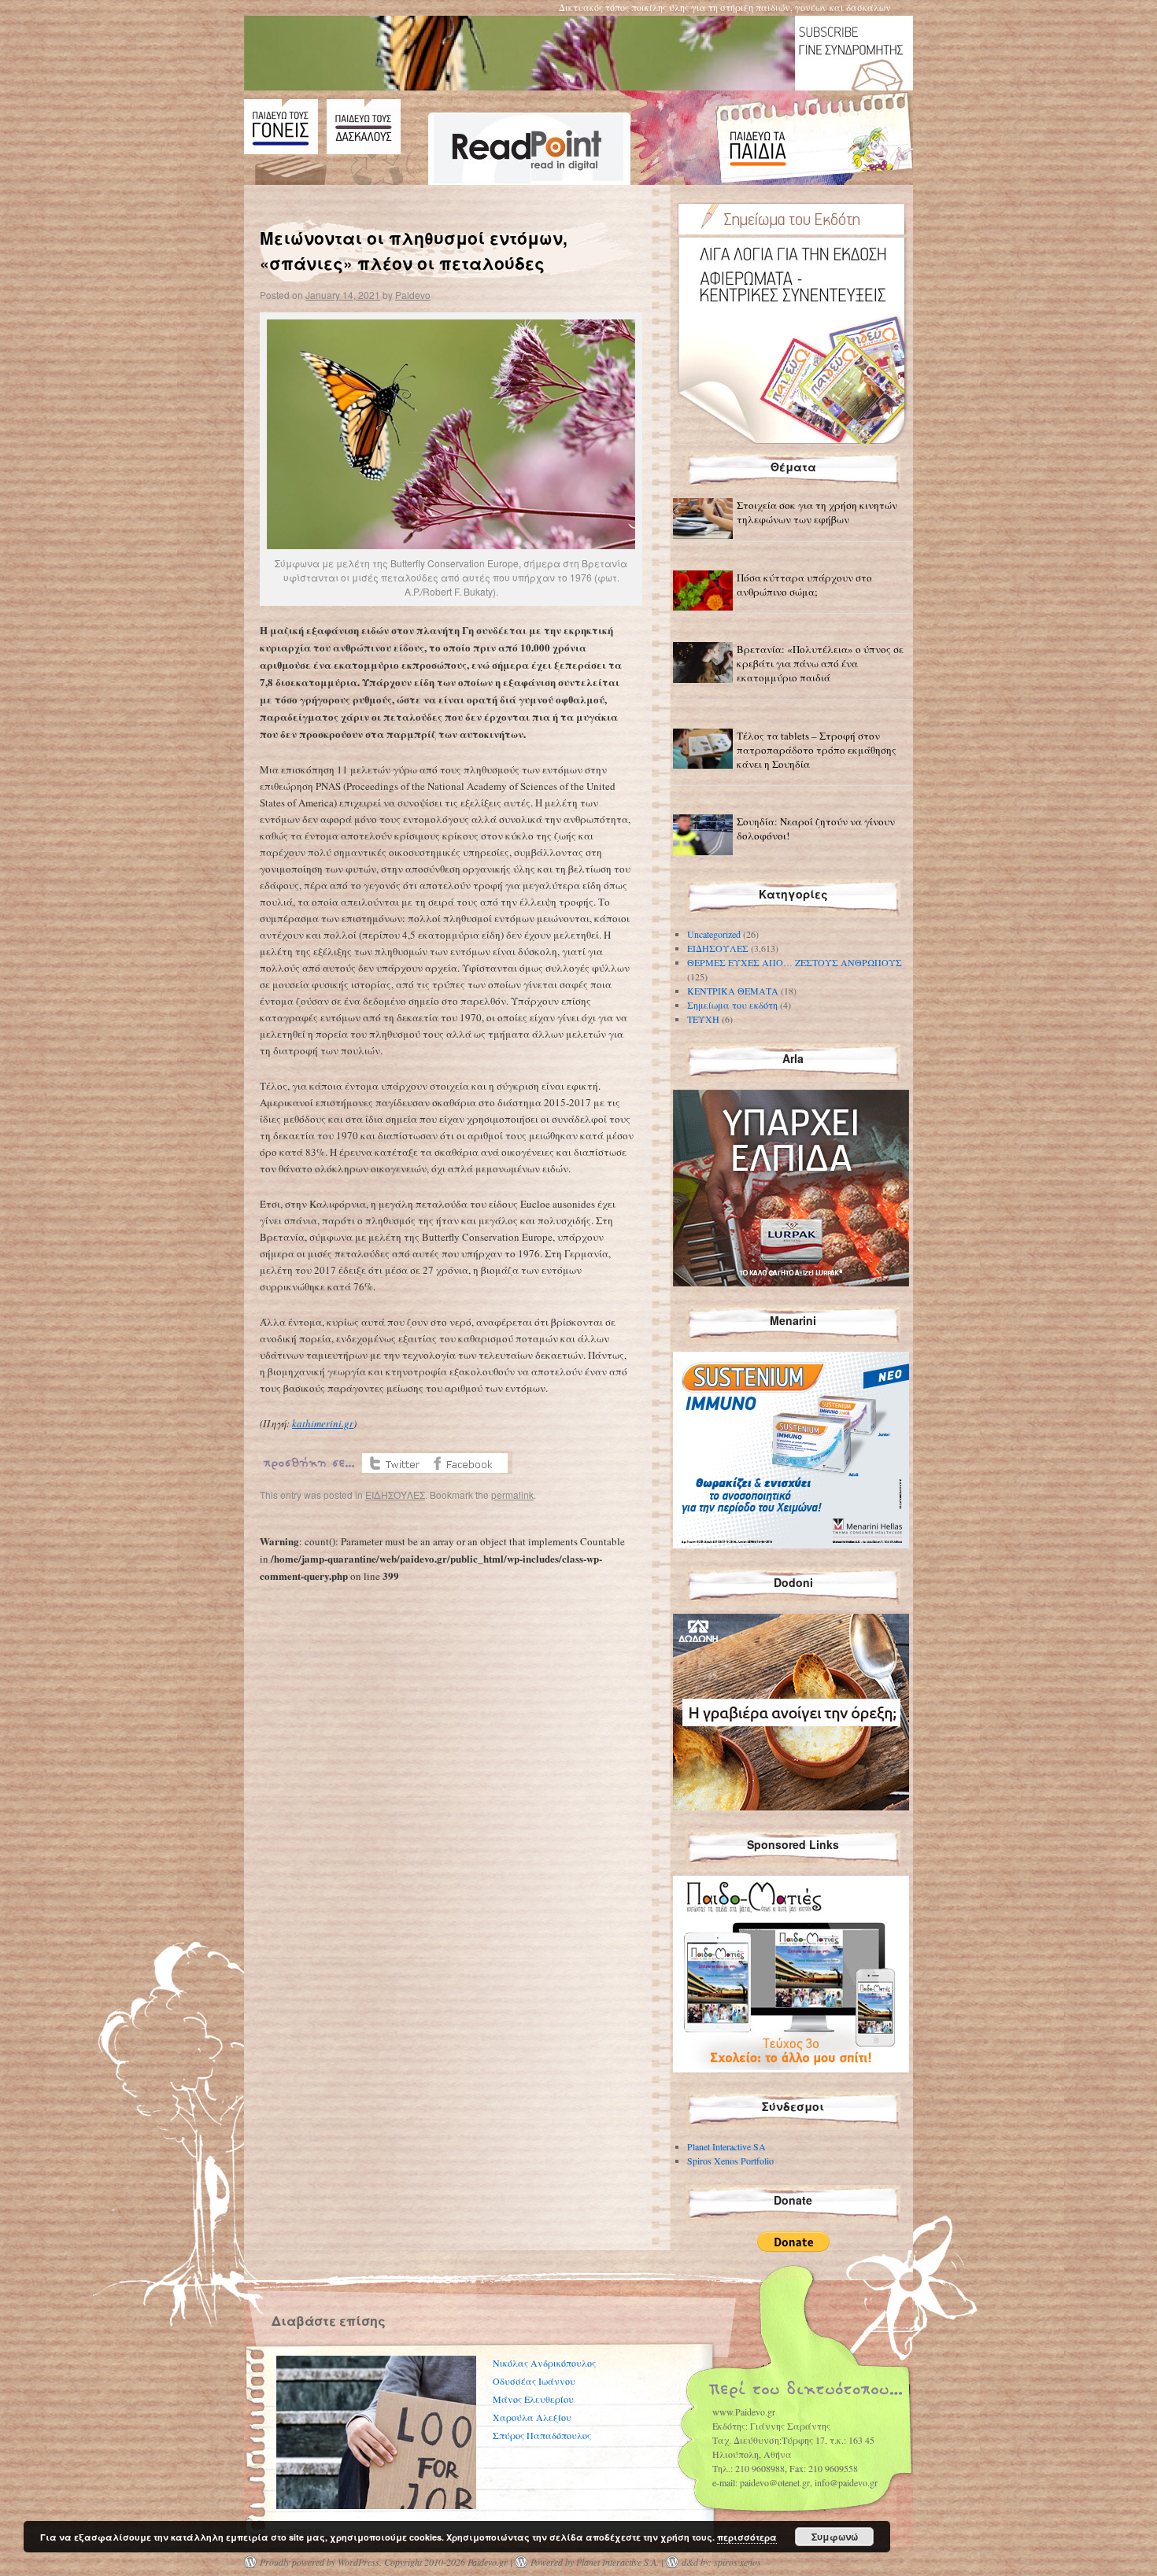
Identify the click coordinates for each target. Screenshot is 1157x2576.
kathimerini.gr (323, 1423)
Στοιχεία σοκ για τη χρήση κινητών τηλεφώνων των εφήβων (817, 512)
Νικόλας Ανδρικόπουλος (544, 2363)
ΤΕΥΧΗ (703, 1019)
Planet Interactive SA (726, 2146)
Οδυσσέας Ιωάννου (534, 2381)
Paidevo (413, 295)
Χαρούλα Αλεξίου (532, 2417)
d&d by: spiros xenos (721, 2562)
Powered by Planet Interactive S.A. (595, 2562)
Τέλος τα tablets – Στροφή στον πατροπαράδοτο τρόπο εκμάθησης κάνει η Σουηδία (817, 750)
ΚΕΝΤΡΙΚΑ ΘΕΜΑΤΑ (733, 991)
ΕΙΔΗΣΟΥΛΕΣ (395, 1495)
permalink (512, 1495)
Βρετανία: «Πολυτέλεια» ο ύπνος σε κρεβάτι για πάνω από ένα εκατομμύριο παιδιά (820, 663)
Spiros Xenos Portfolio (730, 2161)
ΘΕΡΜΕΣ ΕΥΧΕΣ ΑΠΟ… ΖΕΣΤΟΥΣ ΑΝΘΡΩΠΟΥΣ (795, 962)
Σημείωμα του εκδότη (732, 1005)
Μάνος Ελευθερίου (533, 2399)
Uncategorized (714, 934)
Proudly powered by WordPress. (321, 2562)
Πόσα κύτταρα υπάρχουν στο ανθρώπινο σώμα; (804, 585)
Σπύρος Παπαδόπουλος (542, 2435)
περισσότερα (747, 2537)
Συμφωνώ (835, 2537)
